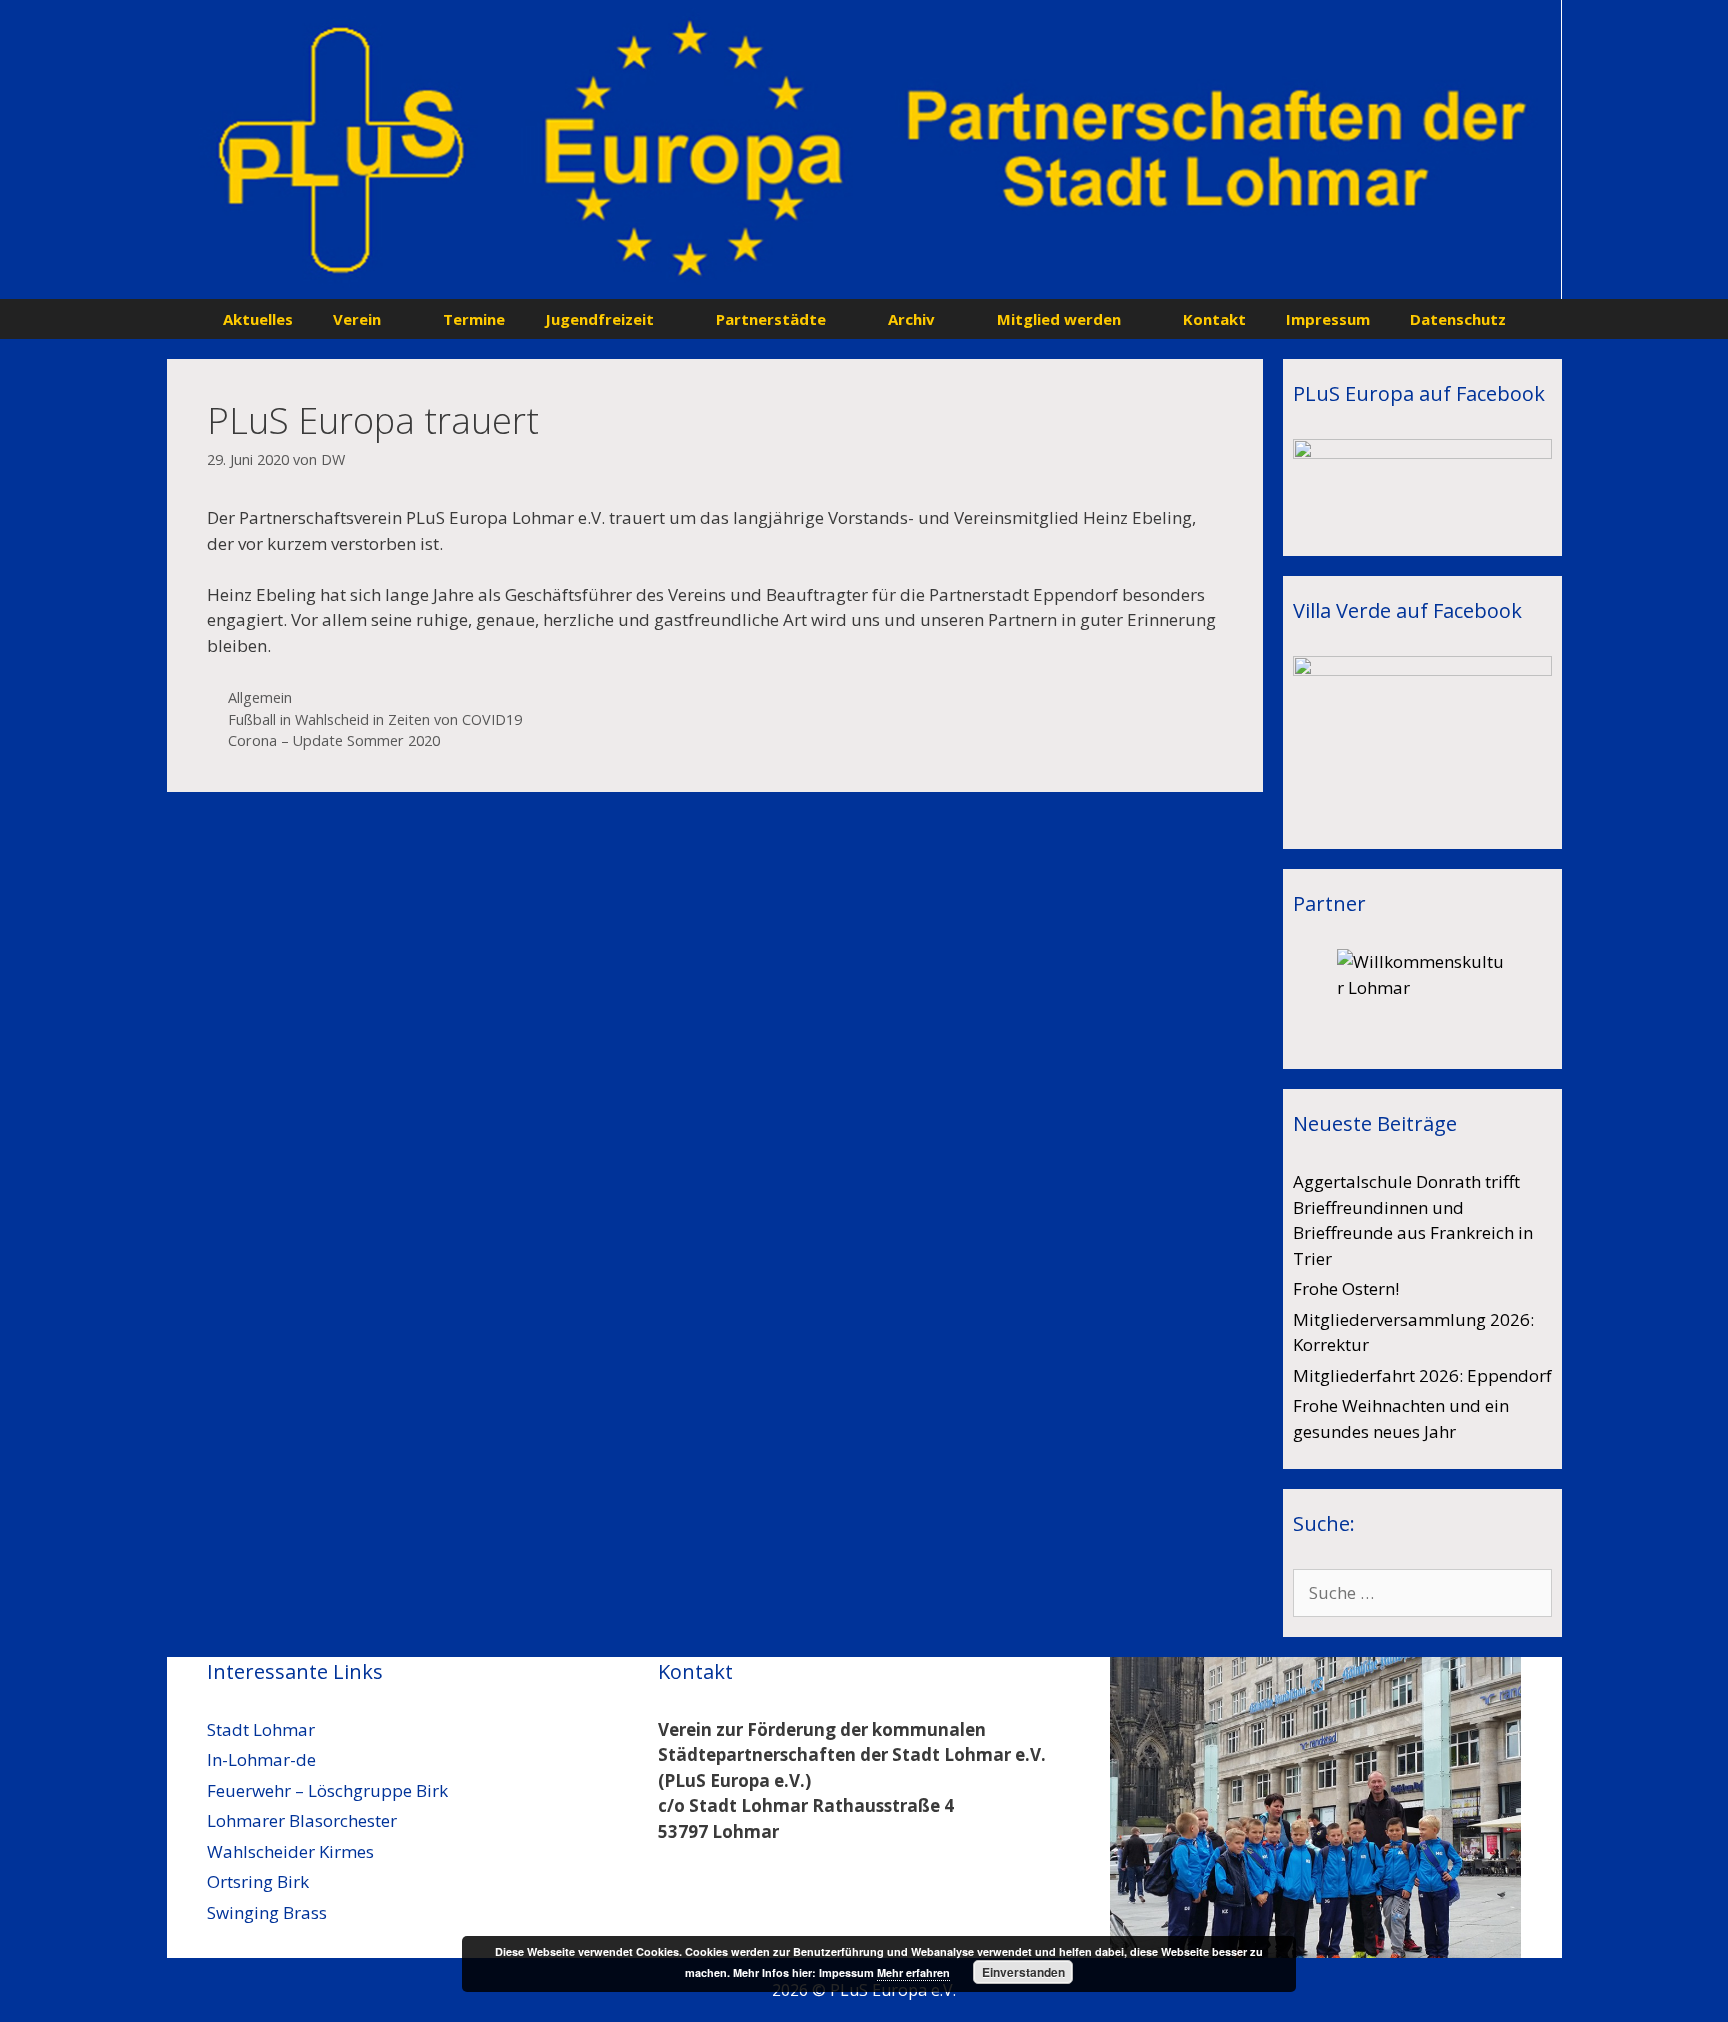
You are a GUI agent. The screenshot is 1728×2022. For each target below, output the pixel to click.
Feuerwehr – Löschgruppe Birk (327, 1790)
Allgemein (260, 697)
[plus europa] (864, 147)
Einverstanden (1023, 1972)
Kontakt (1214, 319)
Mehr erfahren (913, 1972)
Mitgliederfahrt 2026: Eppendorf (1422, 1375)
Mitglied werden (1059, 319)
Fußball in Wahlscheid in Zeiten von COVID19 (375, 719)
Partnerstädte (771, 319)
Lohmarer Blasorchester (302, 1820)
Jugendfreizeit (599, 319)
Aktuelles (258, 319)
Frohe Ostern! (1346, 1288)
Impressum (1328, 319)
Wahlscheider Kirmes (290, 1851)
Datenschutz (1458, 319)
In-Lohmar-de (261, 1759)
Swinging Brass (267, 1912)
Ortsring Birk (258, 1881)
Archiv (911, 319)
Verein (357, 319)
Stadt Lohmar (261, 1729)
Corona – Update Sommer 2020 (334, 740)
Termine (474, 319)
